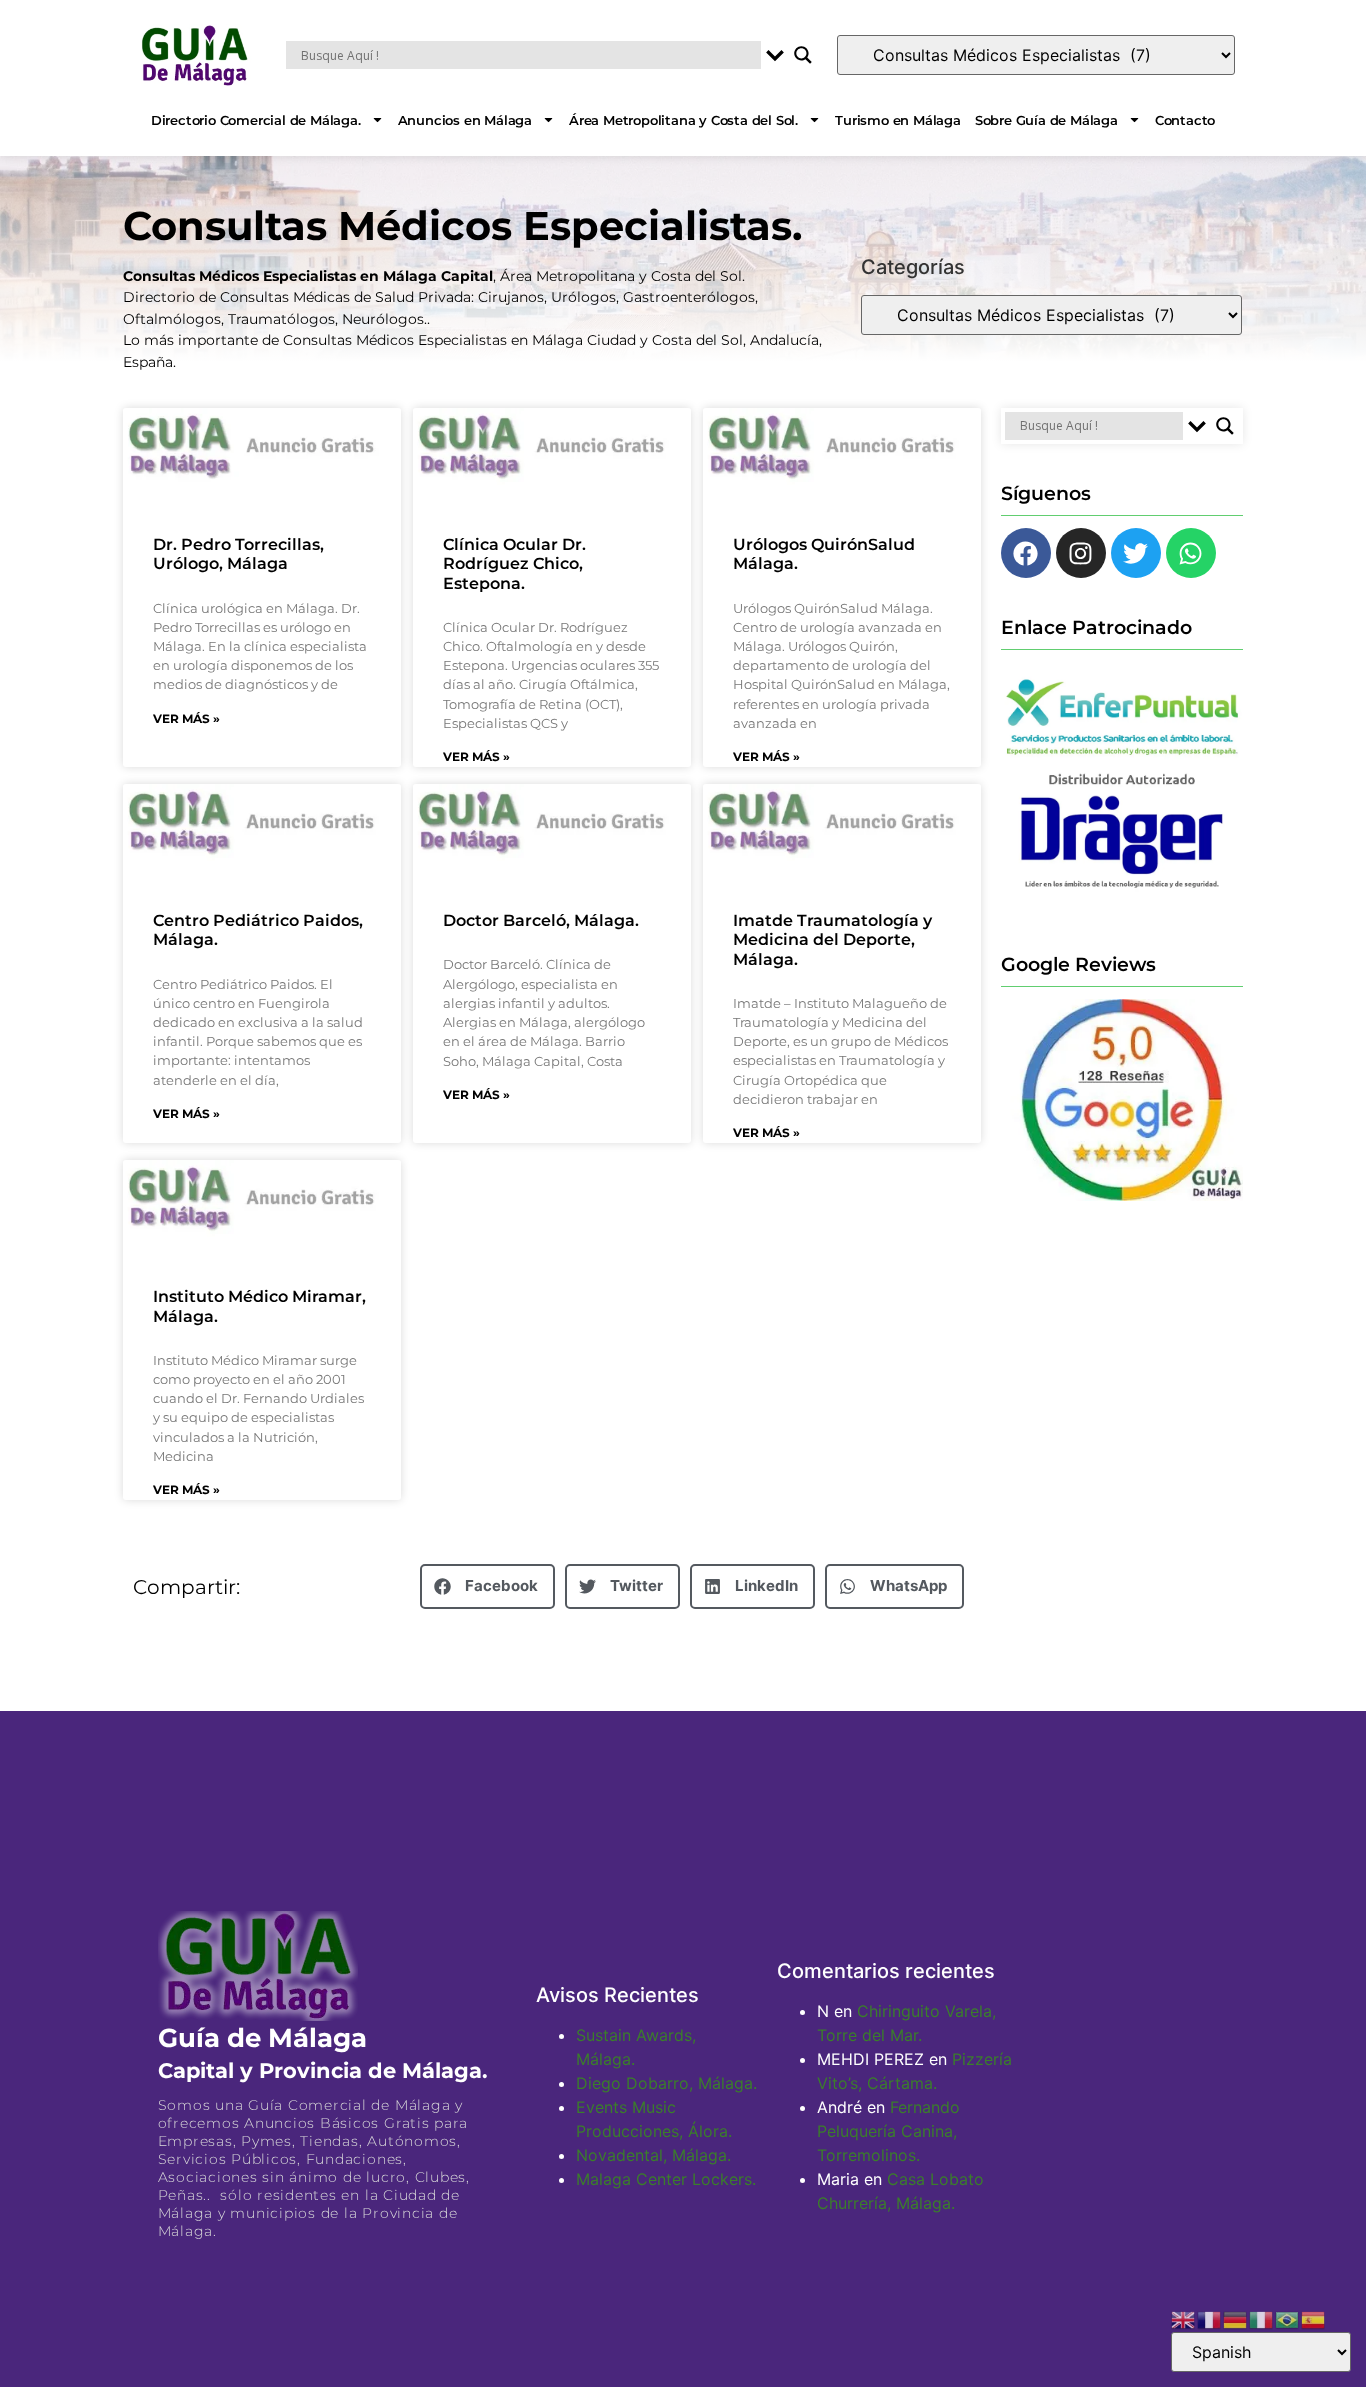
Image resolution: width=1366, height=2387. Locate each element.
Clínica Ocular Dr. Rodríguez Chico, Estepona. (514, 563)
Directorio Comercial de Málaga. (256, 120)
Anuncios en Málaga (465, 120)
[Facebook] (1026, 553)
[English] (1184, 2318)
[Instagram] (1081, 553)
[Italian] (1262, 2318)
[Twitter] (1136, 553)
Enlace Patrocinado (1096, 627)
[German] (1236, 2318)
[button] (487, 1586)
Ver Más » (186, 718)
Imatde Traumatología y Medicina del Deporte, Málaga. (832, 939)
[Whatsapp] (1191, 553)
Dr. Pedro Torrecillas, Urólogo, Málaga (238, 554)
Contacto (1185, 120)
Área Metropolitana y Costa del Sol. (683, 120)
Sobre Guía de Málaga (1046, 120)
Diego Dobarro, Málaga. (666, 2083)
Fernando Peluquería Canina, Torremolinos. (888, 2131)
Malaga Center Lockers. (666, 2179)
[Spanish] (1314, 2318)
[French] (1210, 2318)
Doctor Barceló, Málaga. (541, 920)
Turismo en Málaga (898, 120)
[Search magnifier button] (803, 55)
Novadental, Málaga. (653, 2155)
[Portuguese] (1288, 2318)
